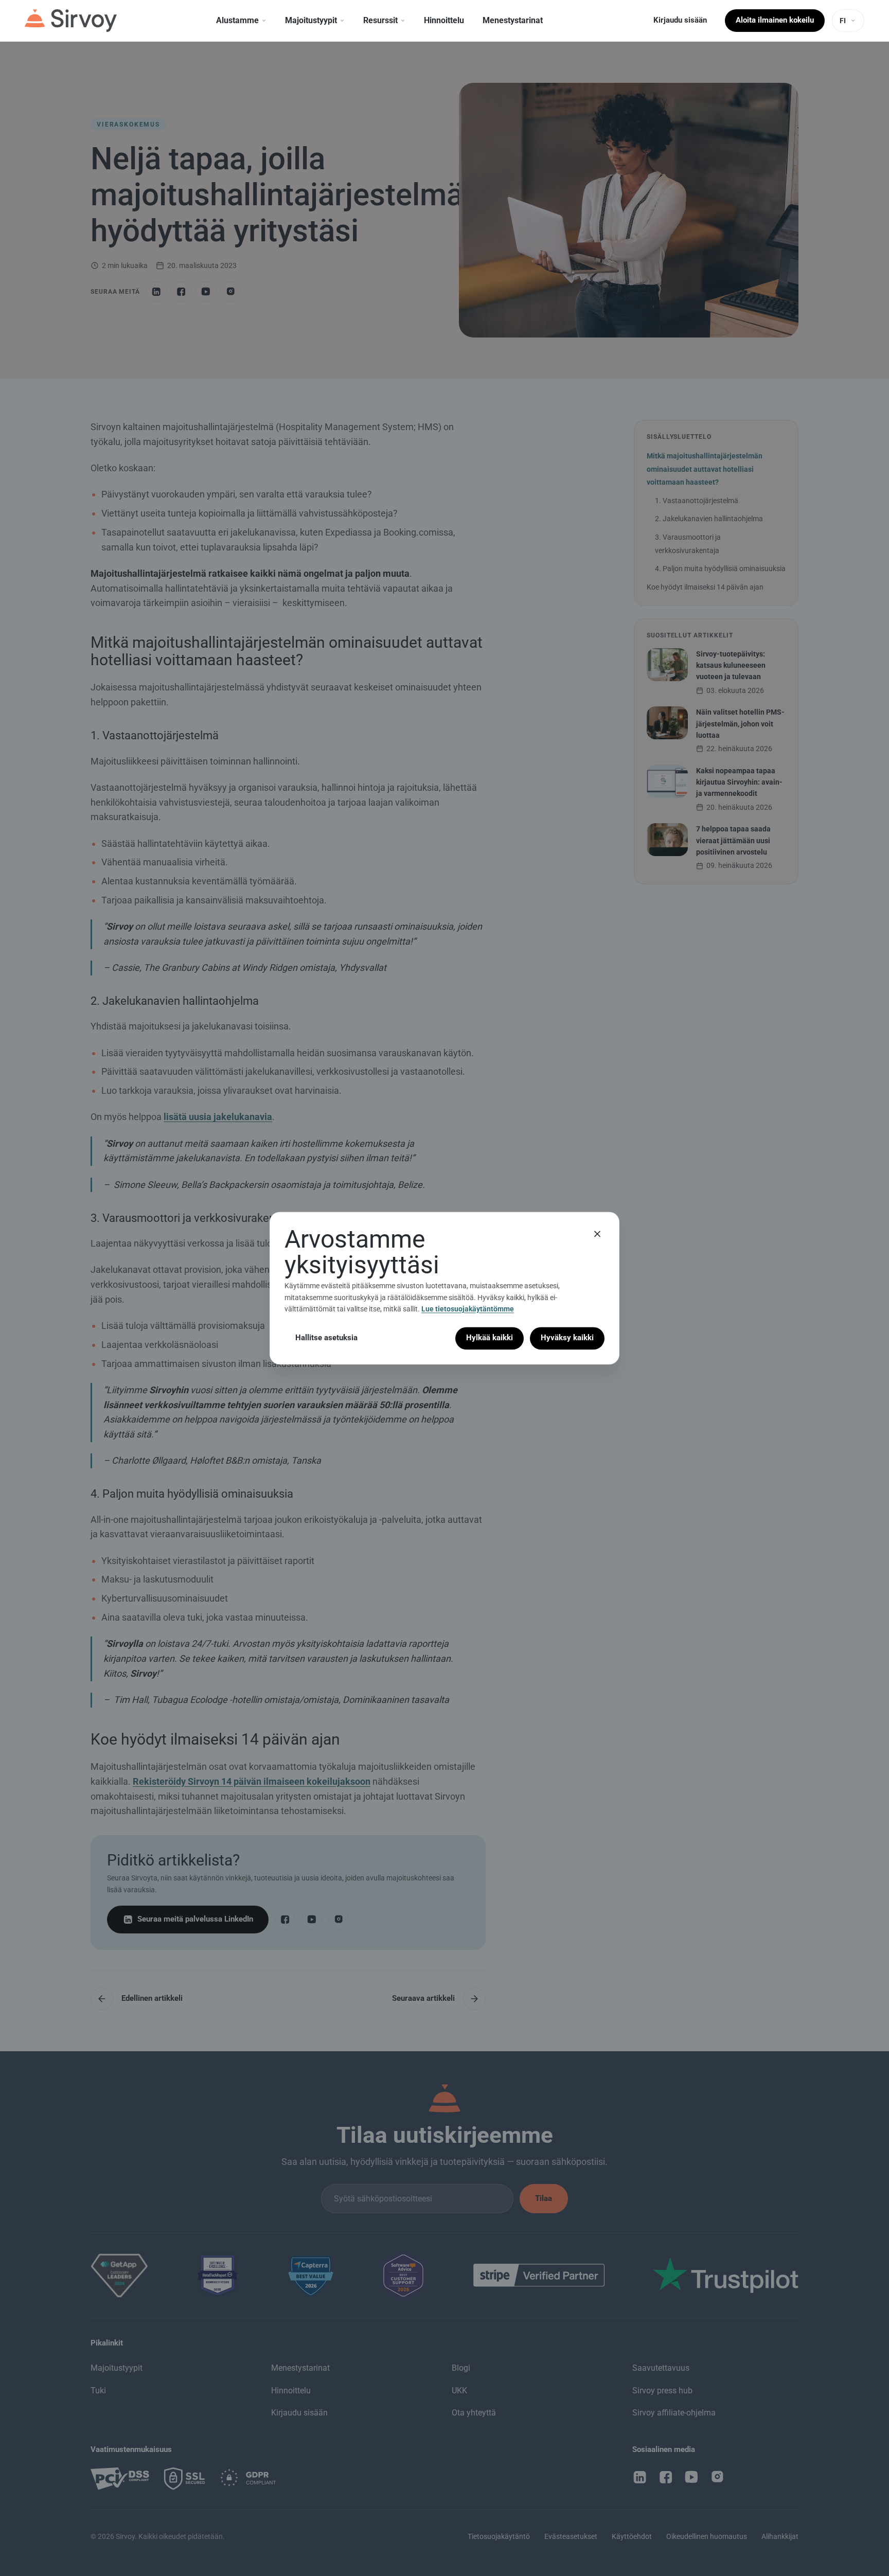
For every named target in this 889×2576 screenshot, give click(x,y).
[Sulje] (597, 1234)
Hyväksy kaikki (567, 1338)
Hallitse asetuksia (326, 1338)
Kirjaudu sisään (680, 20)
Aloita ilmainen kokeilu (775, 20)
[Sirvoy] (71, 21)
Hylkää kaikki (490, 1338)
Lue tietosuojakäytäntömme (468, 1309)
